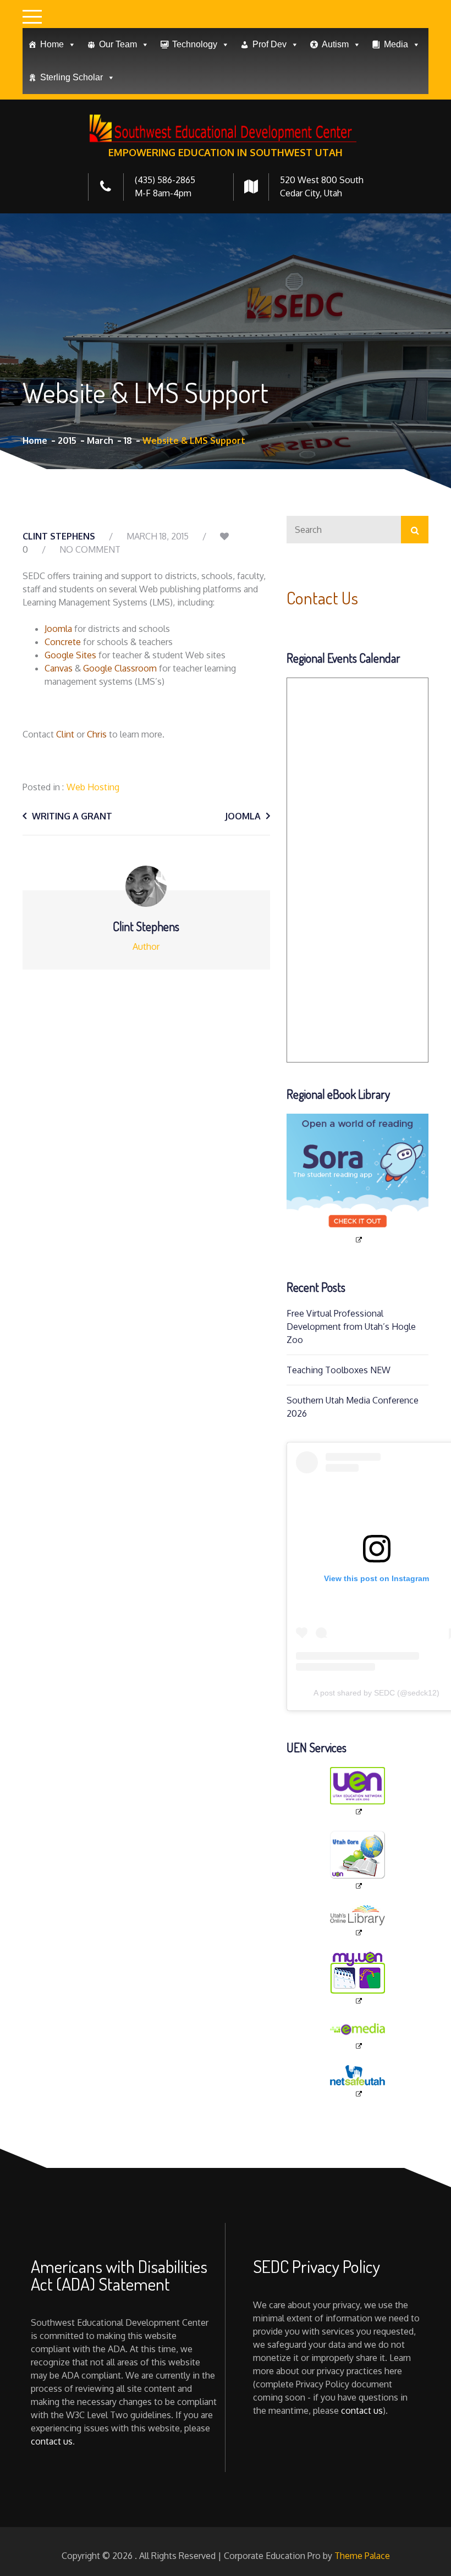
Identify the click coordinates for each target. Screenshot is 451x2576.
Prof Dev (269, 44)
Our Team (118, 44)
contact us (52, 2441)
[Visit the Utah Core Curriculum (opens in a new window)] (358, 1861)
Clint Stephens (59, 536)
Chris (97, 734)
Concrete (63, 642)
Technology (195, 44)
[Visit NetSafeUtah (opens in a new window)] (358, 2082)
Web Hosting (93, 787)
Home (52, 44)
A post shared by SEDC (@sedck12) (376, 1693)
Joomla (58, 629)
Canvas (59, 668)
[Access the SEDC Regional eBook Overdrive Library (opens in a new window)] (358, 1179)
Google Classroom (120, 668)
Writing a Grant (72, 816)
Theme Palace (362, 2556)
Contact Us (322, 598)
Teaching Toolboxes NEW (339, 1370)
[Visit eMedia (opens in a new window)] (358, 2036)
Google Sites (70, 655)
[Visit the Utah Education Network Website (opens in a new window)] (358, 1792)
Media (396, 44)
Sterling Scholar (71, 77)
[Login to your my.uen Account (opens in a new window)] (358, 1979)
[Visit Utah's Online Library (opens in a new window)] (358, 1921)
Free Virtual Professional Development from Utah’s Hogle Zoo (351, 1326)
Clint (65, 734)
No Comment (90, 549)
